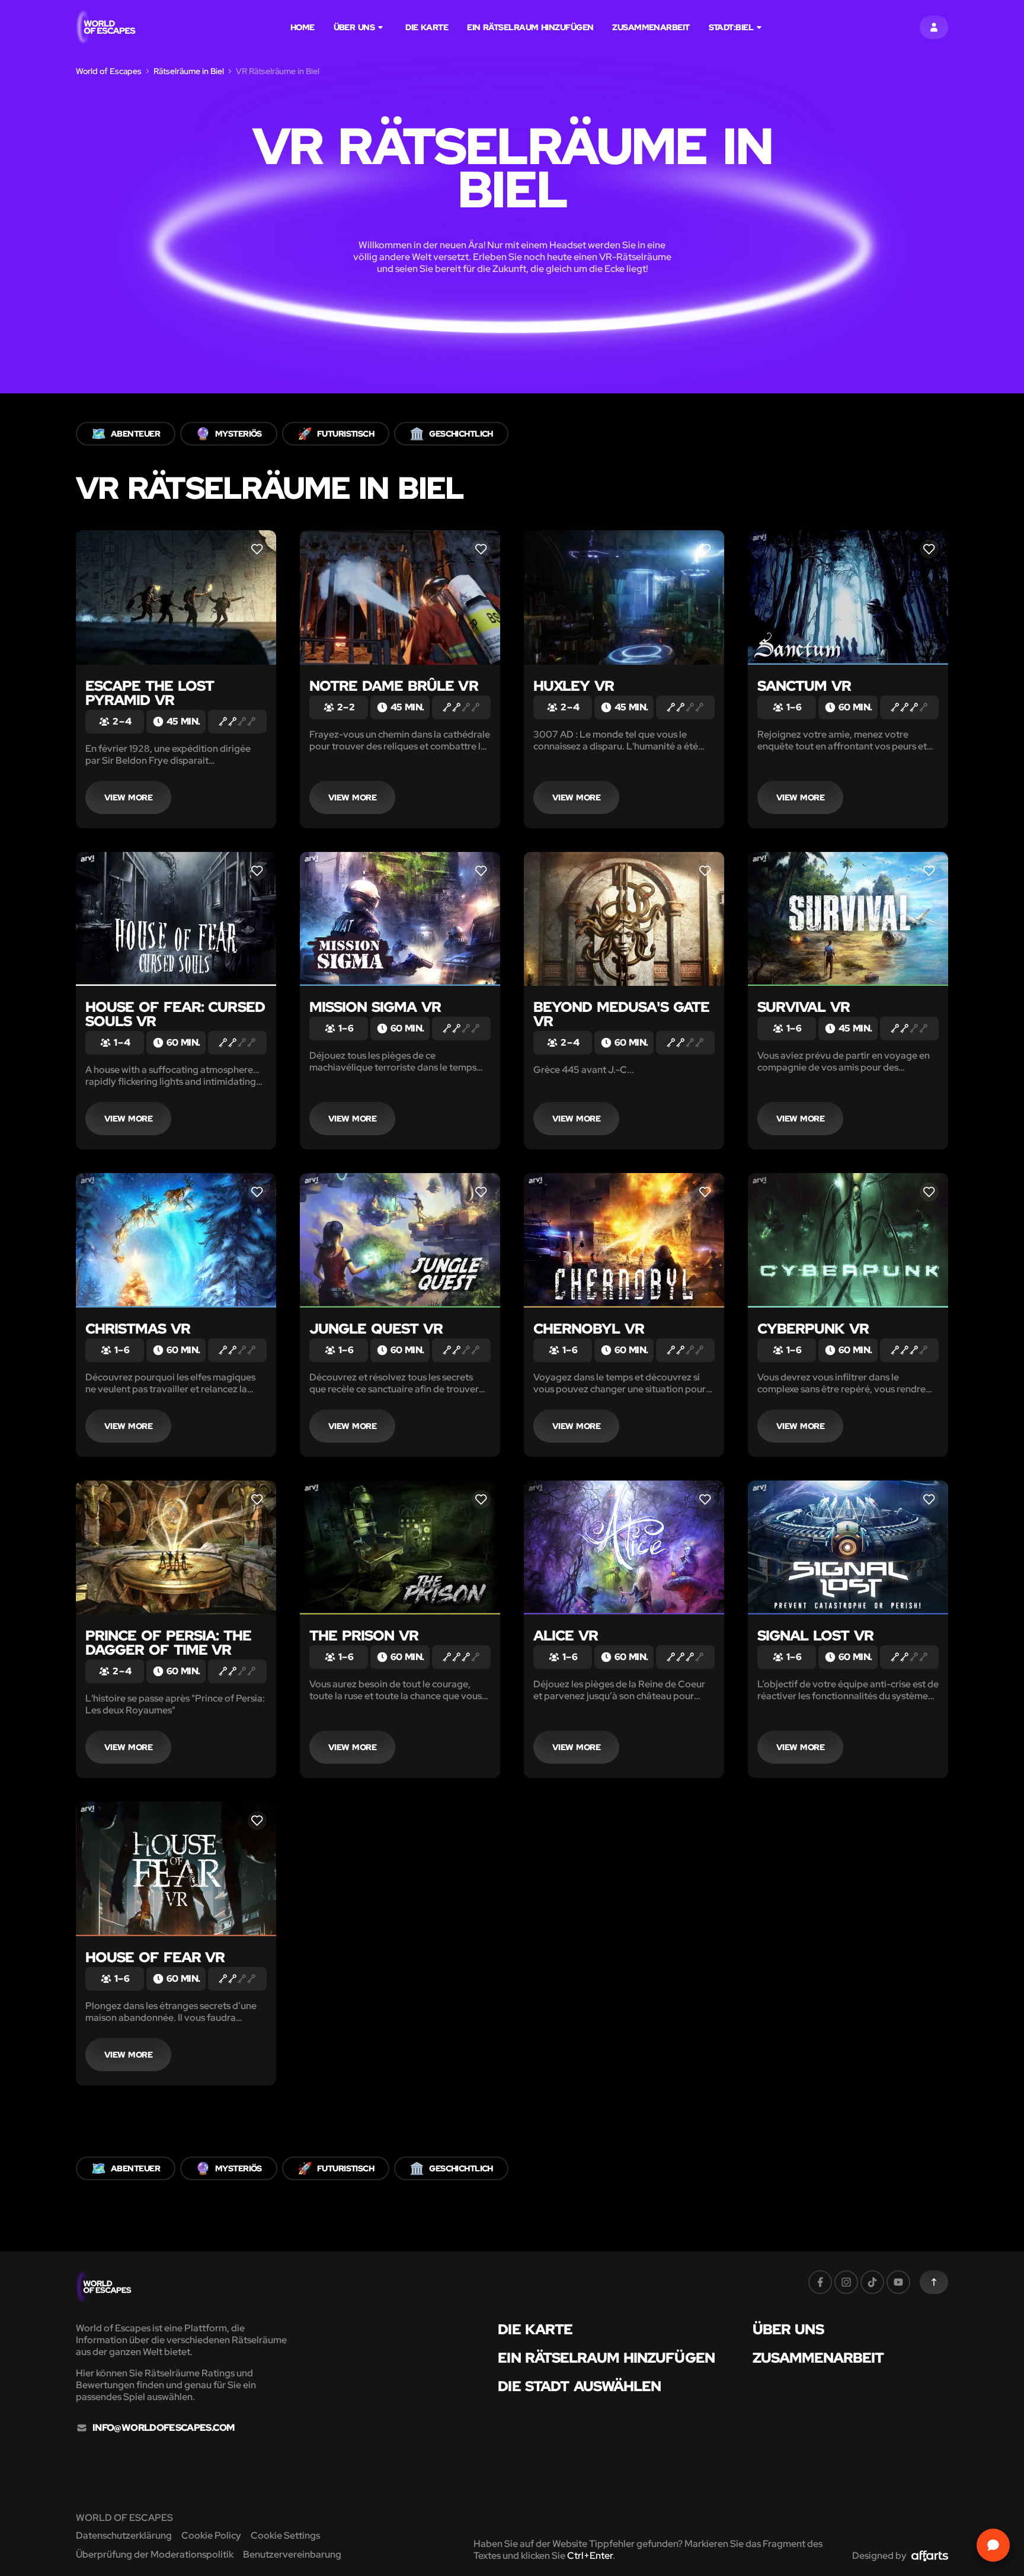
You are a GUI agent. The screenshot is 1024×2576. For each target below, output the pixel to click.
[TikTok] (872, 2282)
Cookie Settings (285, 2535)
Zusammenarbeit (651, 27)
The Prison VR (364, 1635)
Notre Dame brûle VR (394, 686)
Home (303, 27)
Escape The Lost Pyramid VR (150, 693)
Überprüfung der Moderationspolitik (155, 2554)
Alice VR (566, 1635)
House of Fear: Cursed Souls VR (175, 1014)
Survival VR (804, 1007)
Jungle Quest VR (376, 1329)
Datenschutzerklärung (124, 2535)
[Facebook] (820, 2282)
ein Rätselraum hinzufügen (530, 27)
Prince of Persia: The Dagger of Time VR (168, 1643)
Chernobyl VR (589, 1329)
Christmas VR (138, 1329)
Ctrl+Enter (590, 2556)
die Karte (427, 27)
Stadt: (731, 27)
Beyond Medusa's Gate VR (621, 1014)
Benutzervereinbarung (292, 2554)
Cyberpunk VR (813, 1329)
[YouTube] (898, 2282)
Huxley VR (574, 686)
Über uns (354, 27)
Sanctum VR (804, 686)
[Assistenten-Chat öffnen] (993, 2545)
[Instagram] (846, 2282)
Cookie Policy (211, 2535)
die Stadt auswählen (579, 2386)
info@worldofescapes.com (163, 2428)
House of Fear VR (155, 1957)
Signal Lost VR (815, 1635)
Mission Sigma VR (375, 1007)
